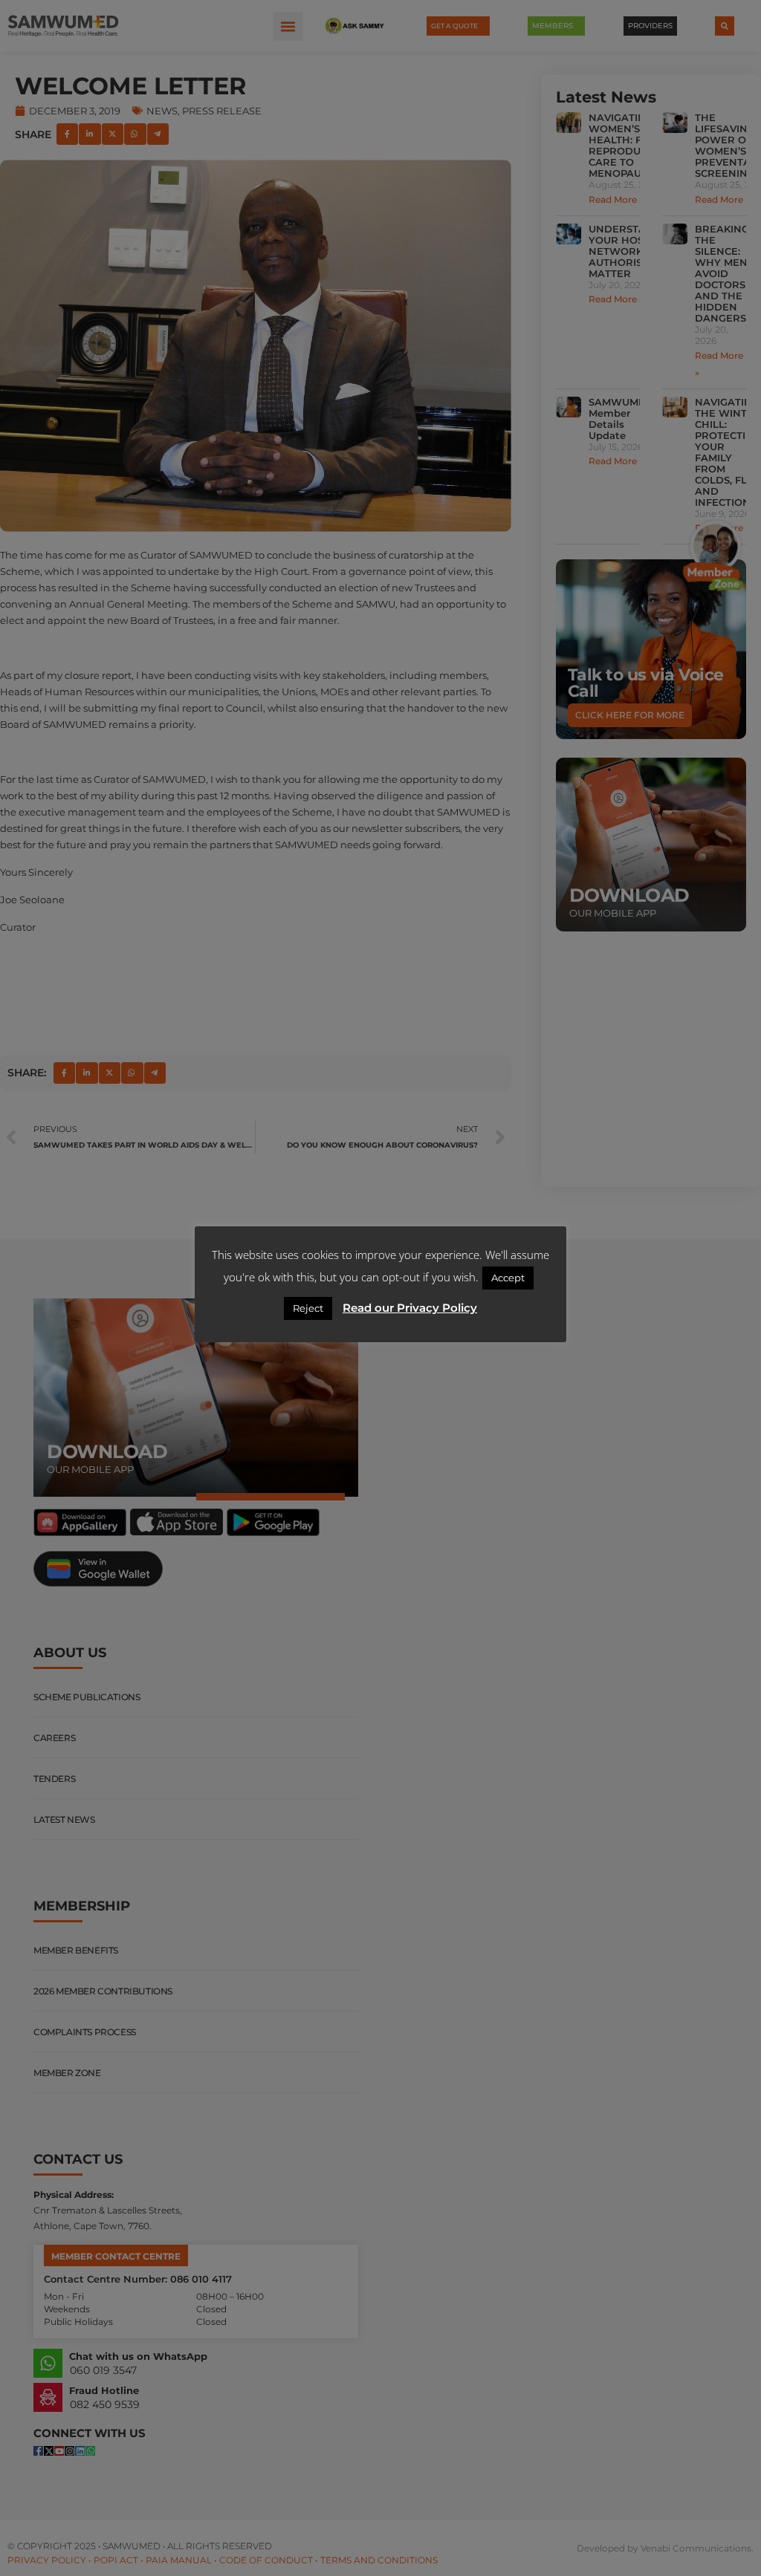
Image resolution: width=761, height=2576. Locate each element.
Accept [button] (508, 1278)
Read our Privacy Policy (410, 1308)
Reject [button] (308, 1308)
